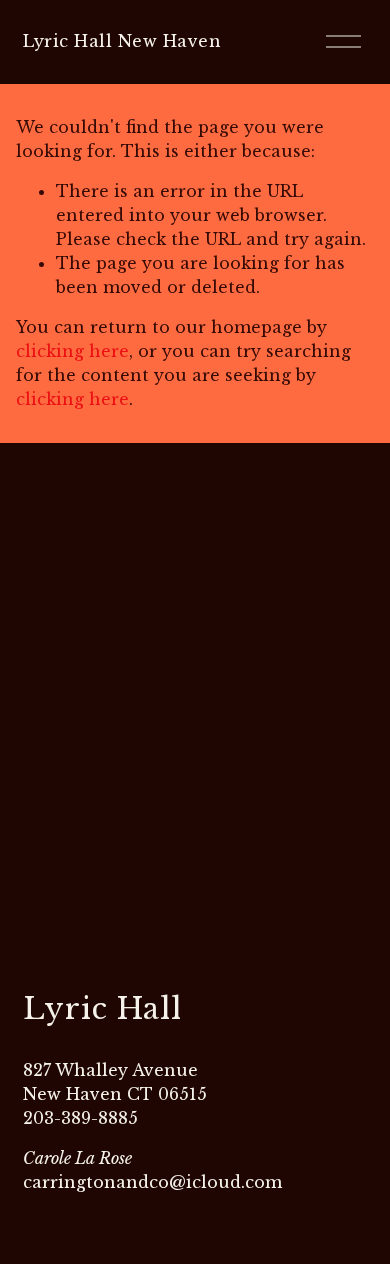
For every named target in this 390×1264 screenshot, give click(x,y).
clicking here (72, 351)
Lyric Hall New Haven (122, 41)
